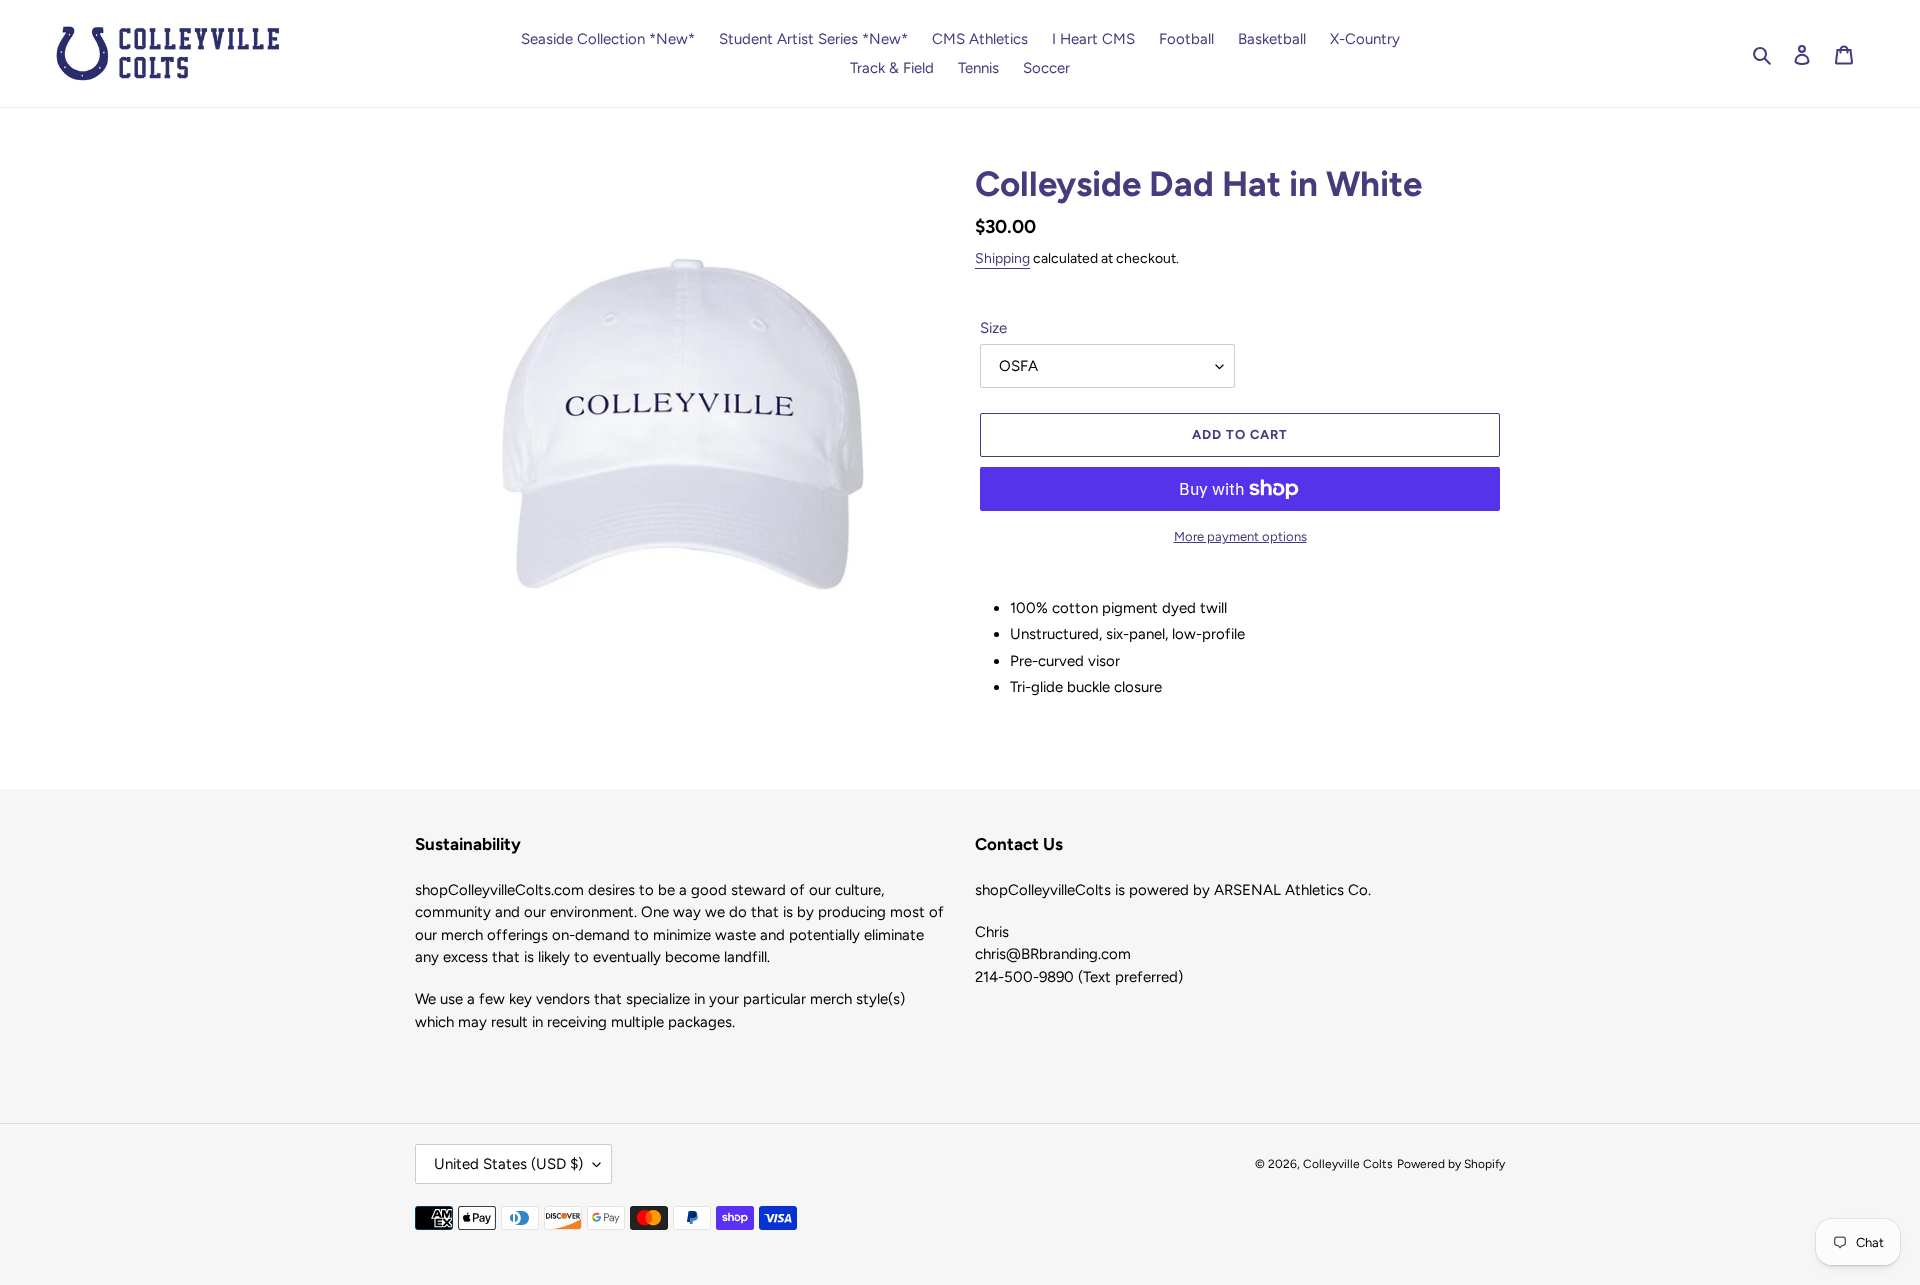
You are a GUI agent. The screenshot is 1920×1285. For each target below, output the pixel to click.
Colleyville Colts (1348, 1164)
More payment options (1240, 536)
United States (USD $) (508, 1164)
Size (993, 328)
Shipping (1002, 258)
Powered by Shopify (1451, 1164)
